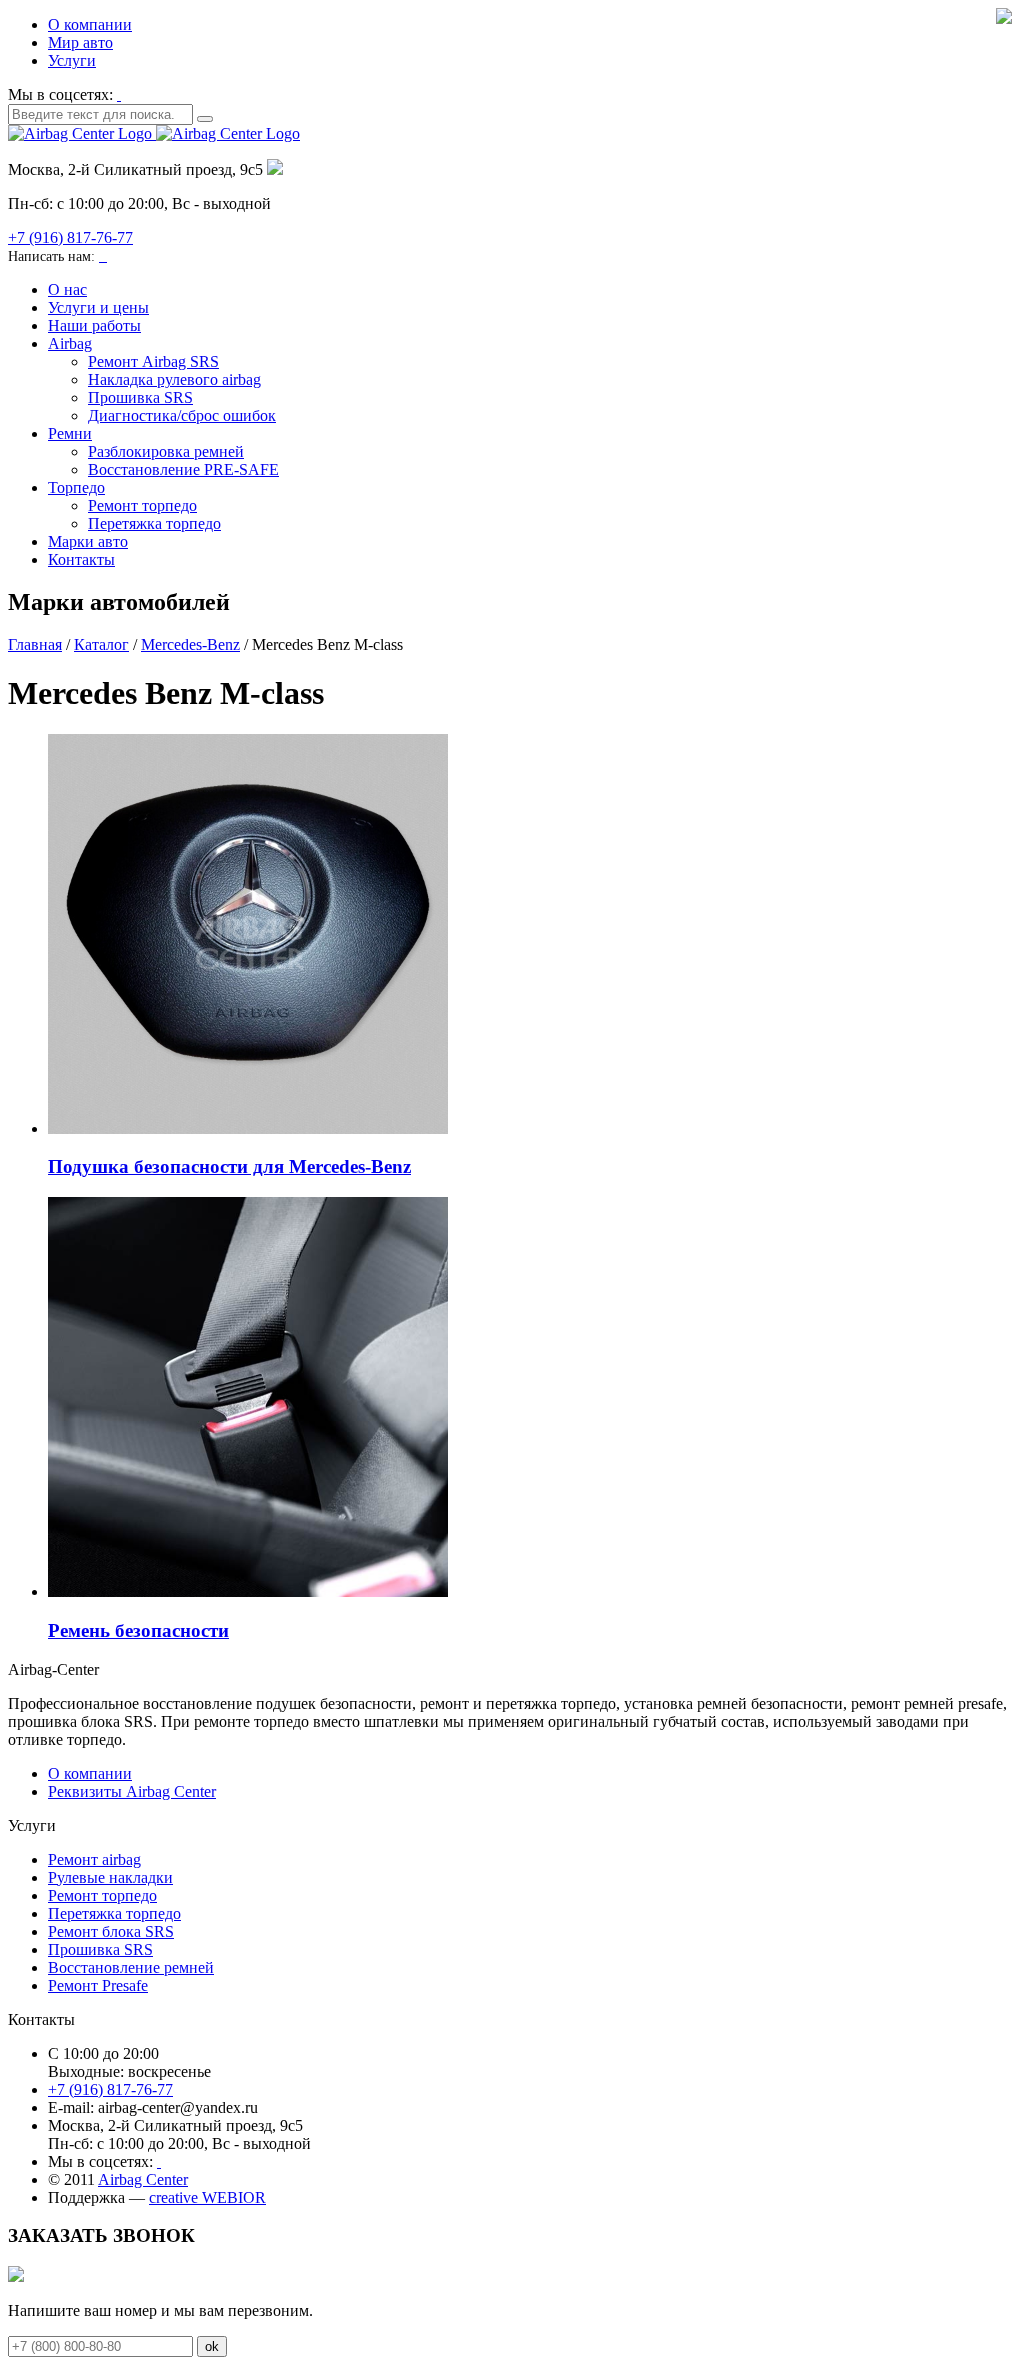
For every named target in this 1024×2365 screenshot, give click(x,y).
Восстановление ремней (131, 1967)
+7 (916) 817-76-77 (70, 237)
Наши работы (94, 325)
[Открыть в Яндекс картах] (275, 169)
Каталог (101, 644)
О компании (90, 24)
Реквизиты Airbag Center (132, 1791)
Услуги (72, 60)
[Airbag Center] (154, 133)
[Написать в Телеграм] (105, 255)
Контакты (81, 559)
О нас (67, 289)
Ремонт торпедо (142, 505)
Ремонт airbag (94, 1859)
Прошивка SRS (140, 397)
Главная (35, 644)
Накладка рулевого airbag (174, 379)
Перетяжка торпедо (154, 523)
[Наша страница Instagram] (119, 94)
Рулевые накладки (110, 1877)
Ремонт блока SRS (111, 1931)
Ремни (70, 433)
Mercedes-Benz (190, 644)
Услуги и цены (98, 307)
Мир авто (80, 42)
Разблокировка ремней (166, 451)
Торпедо (76, 487)
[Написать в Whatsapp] (101, 255)
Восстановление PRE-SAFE (183, 469)
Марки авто (88, 541)
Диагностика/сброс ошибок (182, 415)
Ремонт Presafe (98, 1985)
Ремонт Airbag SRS (153, 361)
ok (212, 2346)
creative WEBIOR (207, 2197)
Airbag (70, 343)
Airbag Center (143, 2179)
